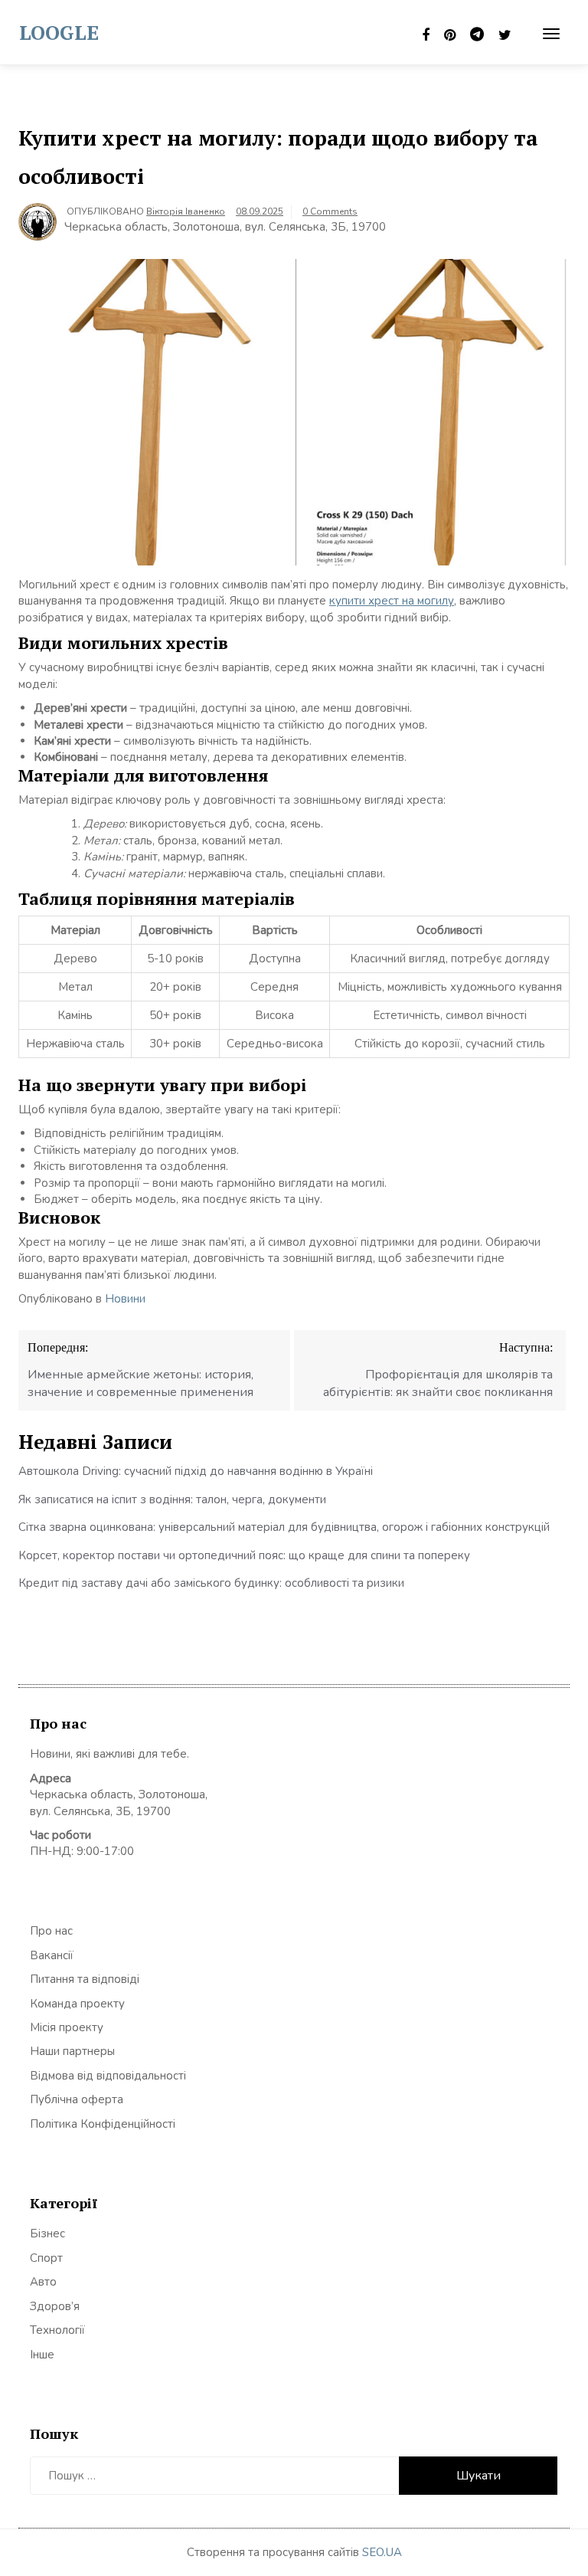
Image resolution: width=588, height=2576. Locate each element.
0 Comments (330, 211)
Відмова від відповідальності (108, 2076)
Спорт (46, 2258)
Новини (125, 1299)
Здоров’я (55, 2306)
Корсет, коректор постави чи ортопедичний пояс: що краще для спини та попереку (244, 1555)
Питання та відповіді (85, 1979)
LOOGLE (59, 32)
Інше (42, 2355)
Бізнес (47, 2234)
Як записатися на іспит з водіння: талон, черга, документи (172, 1499)
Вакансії (52, 1955)
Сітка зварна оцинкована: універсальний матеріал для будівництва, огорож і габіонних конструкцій (284, 1527)
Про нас (51, 1931)
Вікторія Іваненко (186, 211)
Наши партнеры (72, 2051)
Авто (43, 2282)
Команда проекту (77, 2004)
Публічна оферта (77, 2099)
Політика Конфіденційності (103, 2124)
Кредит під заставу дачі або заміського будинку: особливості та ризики (211, 1583)
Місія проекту (67, 2027)
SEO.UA (382, 2552)
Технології (57, 2330)
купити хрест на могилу (392, 601)
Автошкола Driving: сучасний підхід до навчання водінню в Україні (196, 1471)
